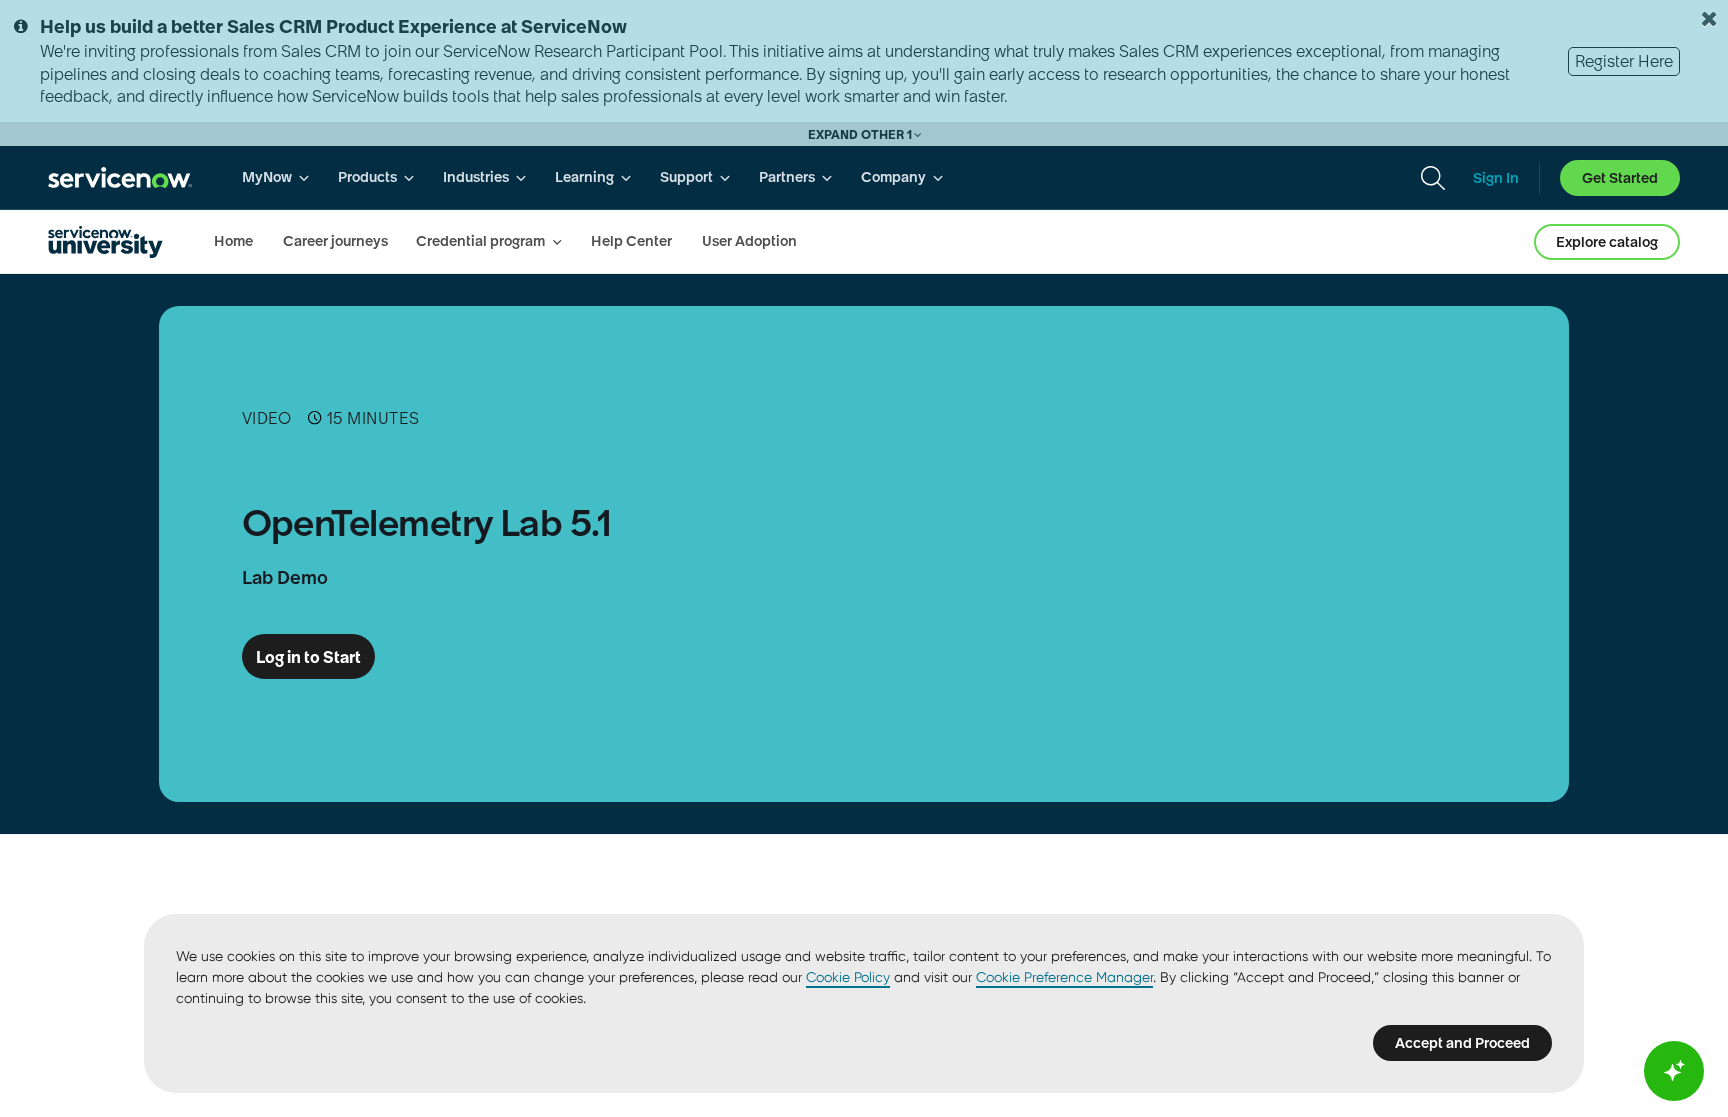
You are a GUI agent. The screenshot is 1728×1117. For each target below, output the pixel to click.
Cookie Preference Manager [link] (1064, 977)
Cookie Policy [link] (848, 977)
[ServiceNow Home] (120, 177)
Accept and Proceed (1462, 1043)
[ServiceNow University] (105, 242)
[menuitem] (276, 177)
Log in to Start (308, 657)
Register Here (1624, 61)
